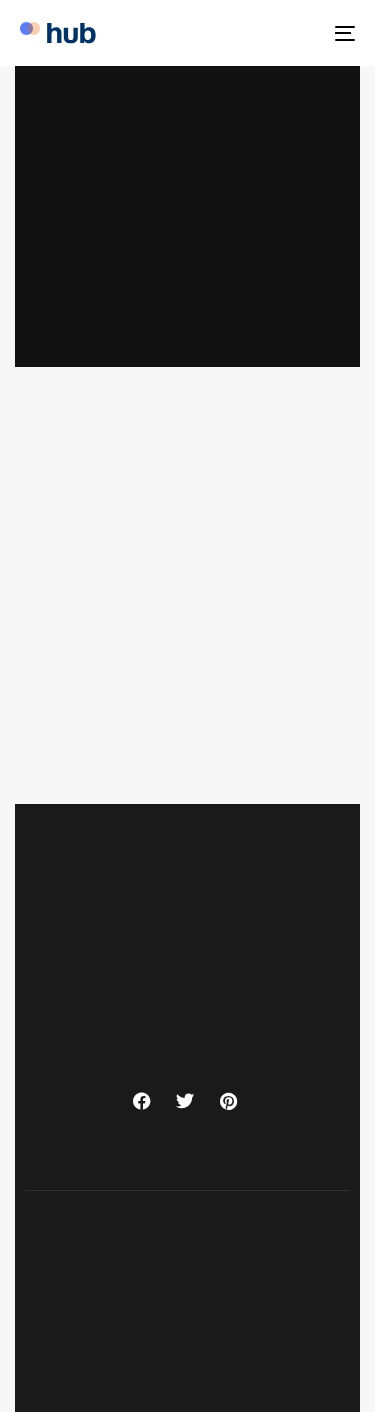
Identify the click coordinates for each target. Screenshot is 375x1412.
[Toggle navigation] (299, 33)
